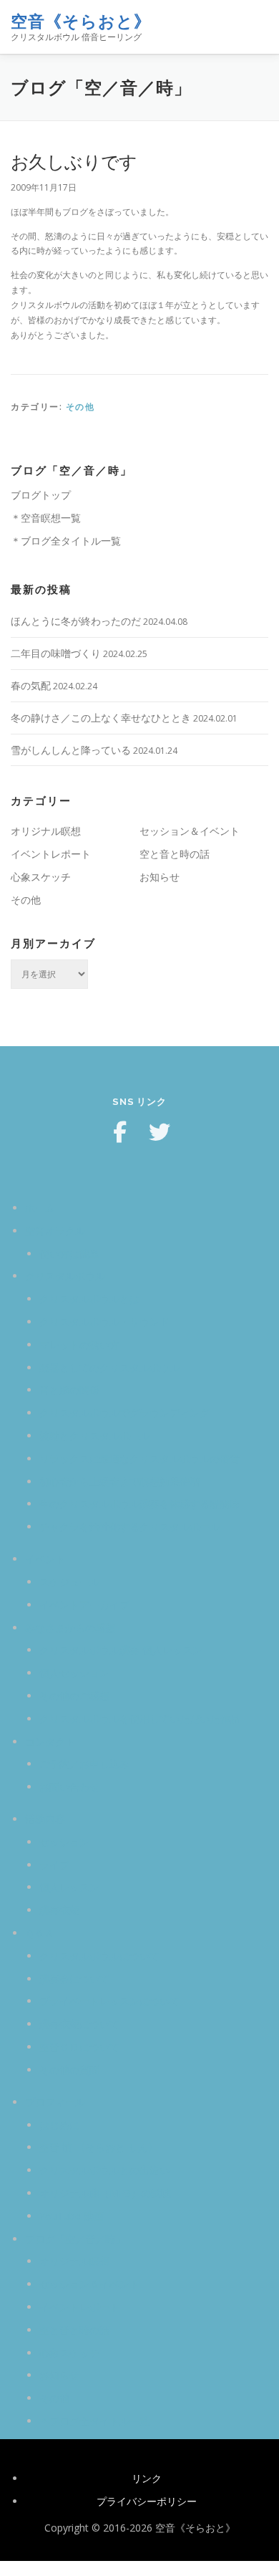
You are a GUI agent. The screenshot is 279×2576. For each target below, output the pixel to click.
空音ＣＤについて (79, 2047)
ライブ (54, 1865)
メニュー (256, 27)
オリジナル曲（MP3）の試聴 (105, 2193)
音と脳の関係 (69, 1390)
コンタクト (50, 1742)
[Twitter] (160, 1132)
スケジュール (69, 1582)
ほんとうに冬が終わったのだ (76, 621)
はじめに (59, 2125)
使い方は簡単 (69, 1254)
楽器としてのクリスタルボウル (109, 1368)
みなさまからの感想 (70, 1628)
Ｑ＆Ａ (40, 1933)
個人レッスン (69, 1887)
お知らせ (160, 877)
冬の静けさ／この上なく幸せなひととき (101, 718)
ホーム (40, 1208)
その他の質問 (69, 2070)
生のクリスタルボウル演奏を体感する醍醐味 (139, 1504)
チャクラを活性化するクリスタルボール (129, 1527)
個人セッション (74, 1673)
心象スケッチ (41, 877)
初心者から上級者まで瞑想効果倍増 (119, 1481)
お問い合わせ (69, 1787)
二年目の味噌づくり (56, 653)
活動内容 (45, 1819)
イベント (45, 1559)
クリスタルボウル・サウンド (104, 1322)
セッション (64, 1842)
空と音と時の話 (175, 854)
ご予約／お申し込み (84, 1764)
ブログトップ (41, 495)
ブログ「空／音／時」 (75, 2239)
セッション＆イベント (190, 831)
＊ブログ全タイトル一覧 (66, 541)
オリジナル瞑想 (46, 831)
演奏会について (74, 1979)
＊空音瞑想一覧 (46, 518)
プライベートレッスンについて (109, 2001)
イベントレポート (51, 854)
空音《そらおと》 (81, 21)
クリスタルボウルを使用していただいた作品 (139, 1719)
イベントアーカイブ (84, 1605)
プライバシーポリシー (147, 2501)
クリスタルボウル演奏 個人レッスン (121, 1650)
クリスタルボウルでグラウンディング (124, 1413)
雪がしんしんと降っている (71, 750)
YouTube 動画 (72, 2216)
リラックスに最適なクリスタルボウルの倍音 (139, 1459)
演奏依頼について (79, 2024)
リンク (147, 2478)
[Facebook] (119, 1132)
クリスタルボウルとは (89, 1299)
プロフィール (55, 2102)
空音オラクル (55, 1231)
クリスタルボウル (65, 1276)
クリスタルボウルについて (99, 1956)
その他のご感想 (74, 1696)
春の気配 (31, 685)
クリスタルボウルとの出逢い (104, 2170)
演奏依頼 (59, 1910)
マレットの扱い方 (79, 1345)
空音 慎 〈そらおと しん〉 (99, 2147)
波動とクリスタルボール (94, 1436)
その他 (80, 407)
